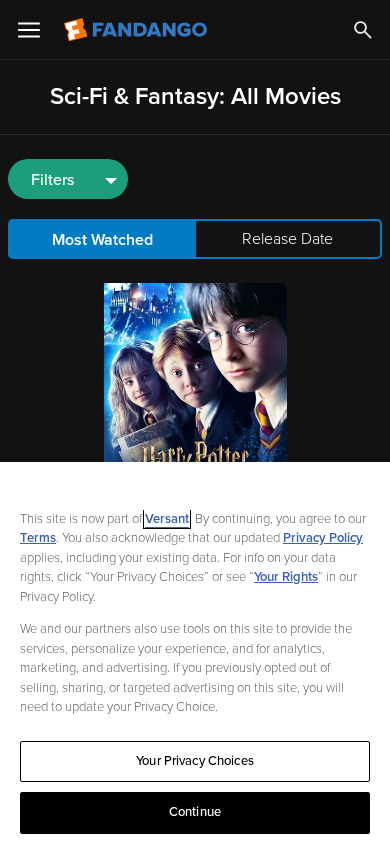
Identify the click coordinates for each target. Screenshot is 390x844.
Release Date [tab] (287, 239)
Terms (38, 538)
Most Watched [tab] (102, 240)
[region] (195, 653)
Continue (195, 812)
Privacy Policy (323, 538)
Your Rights (286, 577)
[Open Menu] (29, 30)
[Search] (363, 30)
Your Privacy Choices (195, 761)
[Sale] (195, 394)
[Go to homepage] (137, 30)
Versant (167, 519)
